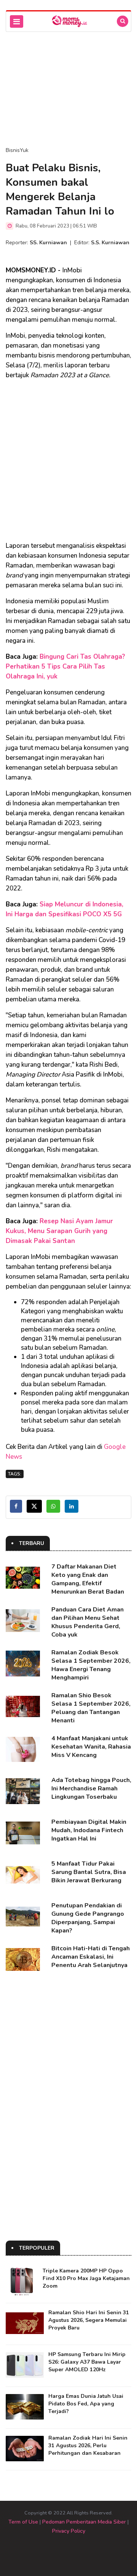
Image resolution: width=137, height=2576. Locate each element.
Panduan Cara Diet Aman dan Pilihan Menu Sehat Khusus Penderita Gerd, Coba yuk (88, 1622)
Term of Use (23, 2522)
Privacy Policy (69, 2531)
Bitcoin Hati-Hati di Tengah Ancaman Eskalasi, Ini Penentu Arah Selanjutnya (91, 1957)
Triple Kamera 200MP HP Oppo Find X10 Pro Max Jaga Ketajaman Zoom (86, 2278)
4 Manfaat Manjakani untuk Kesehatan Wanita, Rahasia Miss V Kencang (91, 1747)
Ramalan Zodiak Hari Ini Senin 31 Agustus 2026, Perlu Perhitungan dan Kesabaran (88, 2446)
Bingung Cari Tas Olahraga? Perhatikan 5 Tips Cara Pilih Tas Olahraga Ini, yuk (65, 667)
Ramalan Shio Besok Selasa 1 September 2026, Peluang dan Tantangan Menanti (91, 1708)
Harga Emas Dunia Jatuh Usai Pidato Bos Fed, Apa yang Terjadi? (86, 2404)
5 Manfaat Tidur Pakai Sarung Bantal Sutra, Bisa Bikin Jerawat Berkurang (89, 1872)
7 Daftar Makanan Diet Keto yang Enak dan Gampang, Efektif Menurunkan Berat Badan (88, 1579)
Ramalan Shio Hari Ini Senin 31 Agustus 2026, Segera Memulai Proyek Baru (89, 2320)
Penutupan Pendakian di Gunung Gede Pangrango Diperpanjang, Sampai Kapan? (88, 1918)
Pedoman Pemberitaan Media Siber (84, 2522)
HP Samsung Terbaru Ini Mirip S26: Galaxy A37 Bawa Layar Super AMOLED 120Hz (87, 2362)
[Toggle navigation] (17, 21)
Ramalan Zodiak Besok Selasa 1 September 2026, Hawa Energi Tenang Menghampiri (91, 1665)
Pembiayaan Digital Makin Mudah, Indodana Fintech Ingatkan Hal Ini (89, 1830)
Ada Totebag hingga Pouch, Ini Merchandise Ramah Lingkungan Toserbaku (91, 1788)
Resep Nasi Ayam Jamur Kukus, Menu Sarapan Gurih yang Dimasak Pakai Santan (59, 1231)
